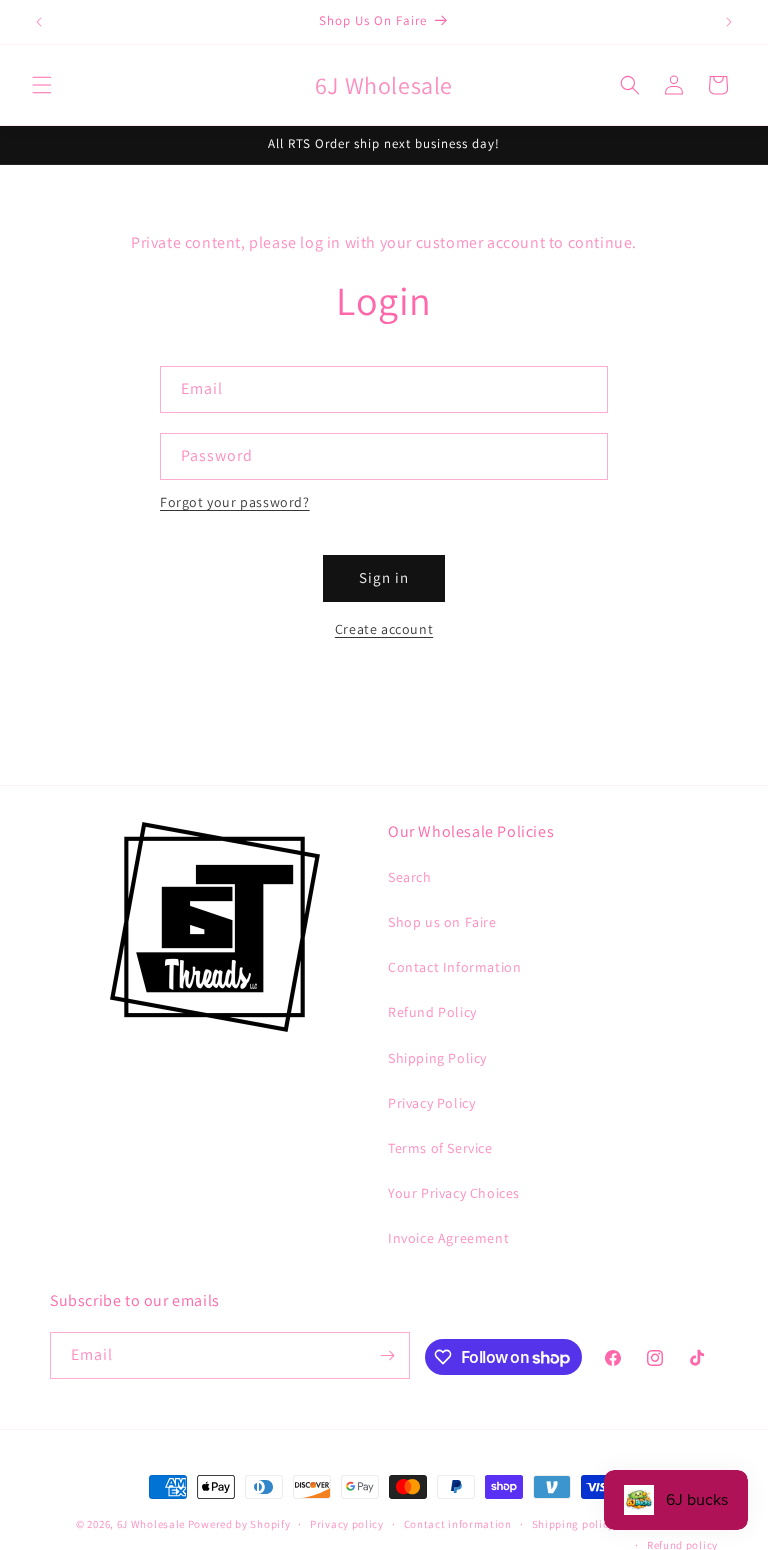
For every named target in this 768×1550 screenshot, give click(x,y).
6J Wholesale (152, 1524)
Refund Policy (432, 1012)
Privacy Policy (431, 1103)
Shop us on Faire (442, 922)
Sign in (384, 577)
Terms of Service (440, 1148)
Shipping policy (573, 1524)
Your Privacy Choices (454, 1193)
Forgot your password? (235, 502)
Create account (384, 629)
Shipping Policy (437, 1058)
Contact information (458, 1524)
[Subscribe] (387, 1355)
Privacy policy (347, 1524)
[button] (42, 85)
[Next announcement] (729, 22)
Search (410, 877)
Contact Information (454, 967)
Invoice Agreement (448, 1238)
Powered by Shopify (239, 1524)
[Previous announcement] (39, 22)
